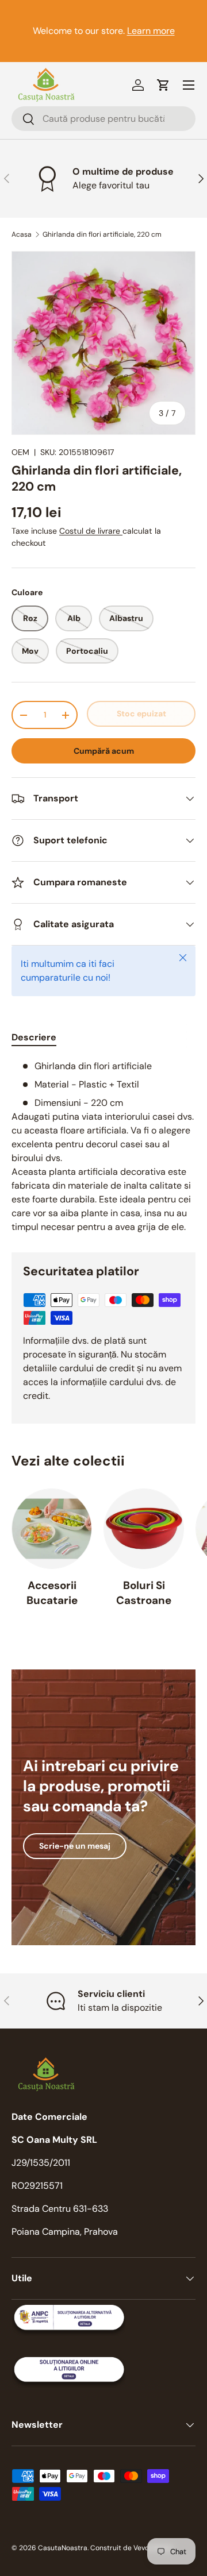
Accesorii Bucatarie (52, 1593)
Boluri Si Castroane (144, 1593)
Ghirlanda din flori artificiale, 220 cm (102, 234)
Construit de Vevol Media (131, 2548)
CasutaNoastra (63, 2548)
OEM (20, 452)
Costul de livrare (91, 531)
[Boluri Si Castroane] (144, 1529)
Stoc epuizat (141, 714)
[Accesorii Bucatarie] (52, 1529)
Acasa (22, 234)
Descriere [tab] (34, 1037)
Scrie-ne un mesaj (75, 1846)
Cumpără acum (104, 751)
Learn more (151, 31)
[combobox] (103, 119)
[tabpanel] (103, 1147)
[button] (163, 85)
